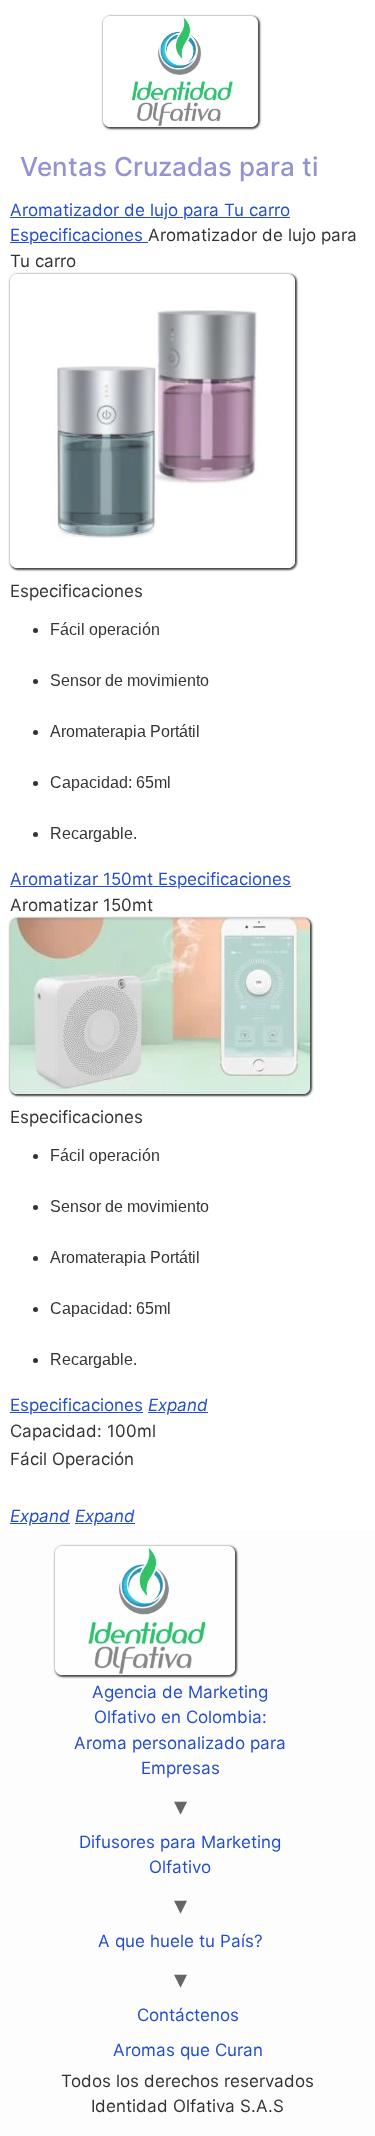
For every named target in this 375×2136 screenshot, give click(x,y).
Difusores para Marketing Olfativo (180, 1855)
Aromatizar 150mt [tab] (84, 879)
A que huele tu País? (180, 1941)
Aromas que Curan (188, 2050)
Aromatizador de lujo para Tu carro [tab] (150, 210)
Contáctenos (188, 2015)
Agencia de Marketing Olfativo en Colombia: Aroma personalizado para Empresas (180, 1730)
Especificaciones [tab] (79, 235)
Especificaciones (76, 1405)
